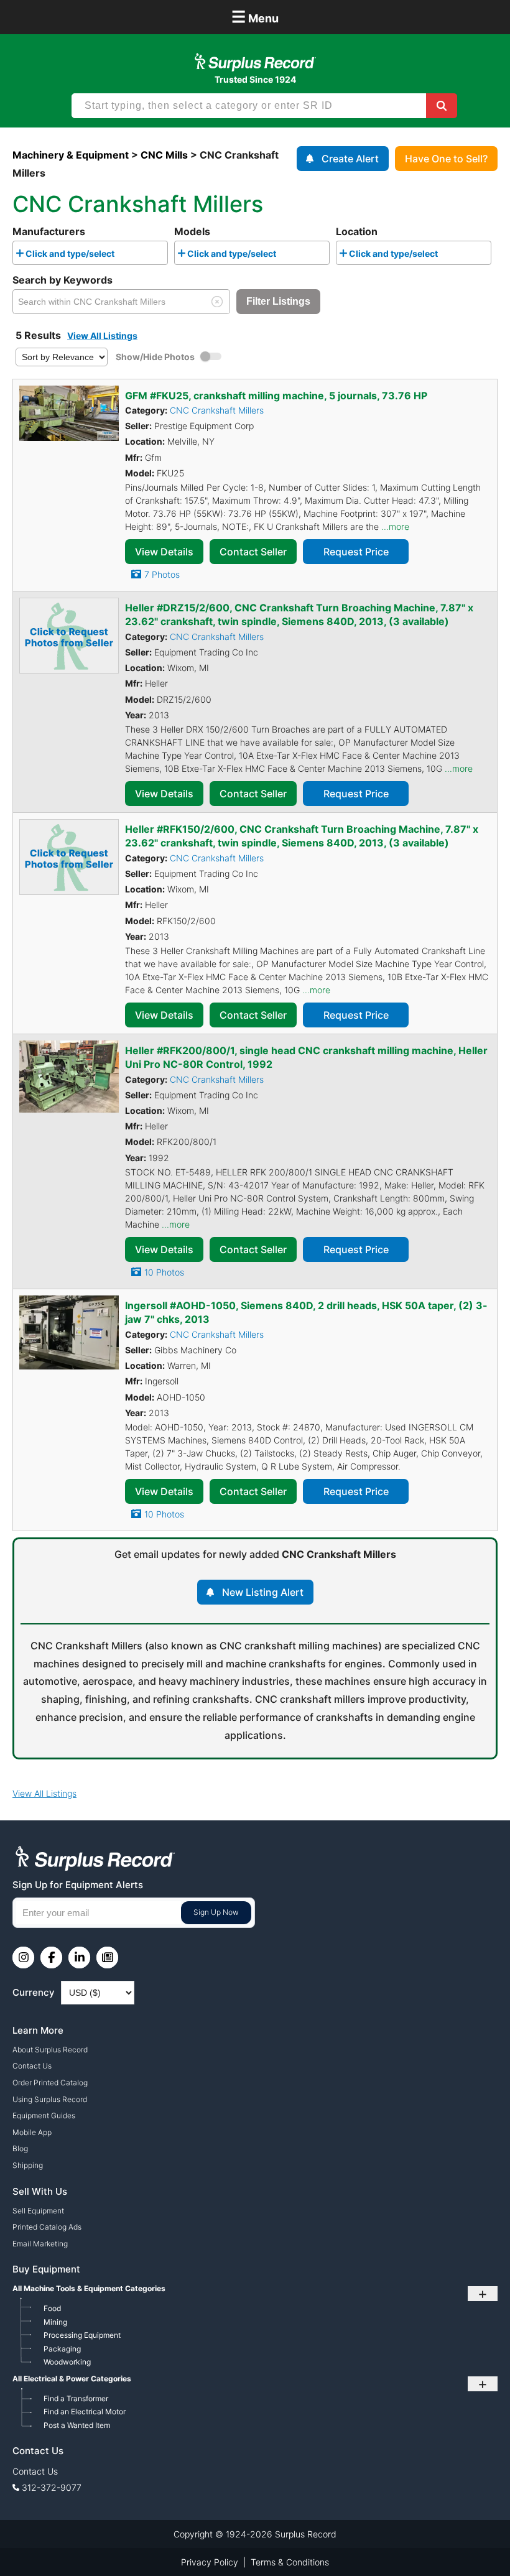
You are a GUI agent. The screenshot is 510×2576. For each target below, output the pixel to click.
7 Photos (162, 574)
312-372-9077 (52, 2487)
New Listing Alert (263, 1592)
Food (52, 2308)
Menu (255, 16)
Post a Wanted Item (77, 2425)
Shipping (28, 2165)
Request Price (356, 552)
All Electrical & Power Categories (72, 2379)
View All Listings (102, 336)
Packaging (62, 2349)
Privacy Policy (210, 2562)
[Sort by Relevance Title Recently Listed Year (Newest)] (62, 356)
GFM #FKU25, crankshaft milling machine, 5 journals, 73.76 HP (276, 396)
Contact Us (32, 2066)
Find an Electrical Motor (85, 2412)
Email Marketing (40, 2244)
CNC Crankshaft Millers (217, 410)
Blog (20, 2148)
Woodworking (67, 2362)
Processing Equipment (82, 2335)
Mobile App (32, 2132)
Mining (55, 2322)
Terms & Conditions (290, 2562)
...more (395, 526)
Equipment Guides (44, 2115)
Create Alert (350, 159)
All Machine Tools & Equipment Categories (89, 2288)
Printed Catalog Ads (47, 2227)
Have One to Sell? (446, 159)
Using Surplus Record (50, 2099)
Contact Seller (253, 552)
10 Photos (164, 1272)
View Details (164, 552)
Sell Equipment (38, 2211)
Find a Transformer (76, 2398)
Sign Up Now (216, 1912)
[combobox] (90, 253)
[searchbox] (121, 256)
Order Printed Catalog (50, 2083)
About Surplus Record (50, 2050)
